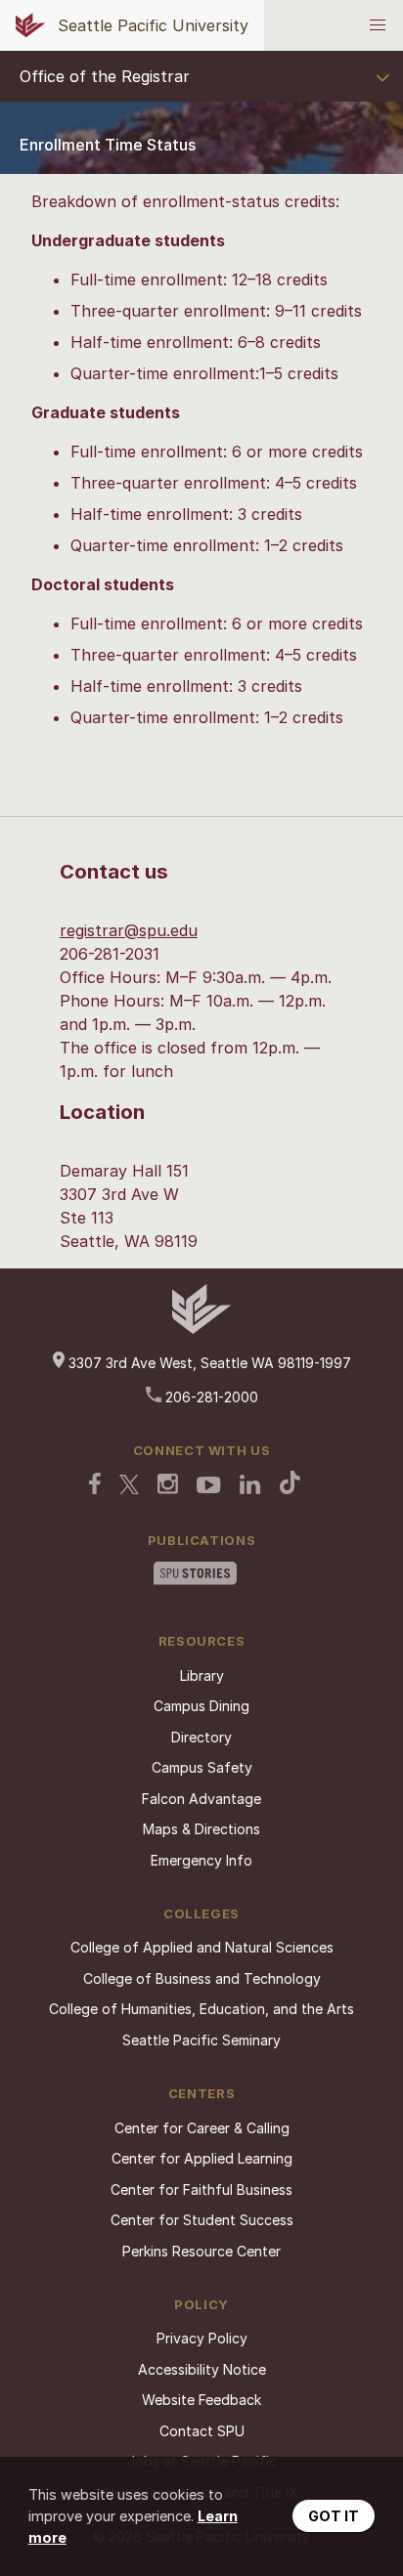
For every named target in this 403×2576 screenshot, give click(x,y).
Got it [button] (334, 2516)
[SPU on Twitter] (129, 1486)
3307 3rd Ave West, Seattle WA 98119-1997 (208, 1363)
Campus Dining (201, 1706)
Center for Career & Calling (202, 2128)
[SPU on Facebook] (95, 1485)
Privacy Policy (202, 2338)
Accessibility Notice (202, 2369)
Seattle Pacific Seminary (201, 2040)
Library (202, 1675)
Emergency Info (201, 1860)
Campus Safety (202, 1767)
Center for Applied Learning (202, 2158)
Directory (201, 1737)
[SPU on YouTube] (209, 1487)
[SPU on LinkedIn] (250, 1486)
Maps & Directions (201, 1829)
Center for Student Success (202, 2220)
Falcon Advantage (201, 1799)
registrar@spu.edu (129, 930)
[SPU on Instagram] (168, 1486)
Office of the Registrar (105, 76)
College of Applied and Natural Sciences (202, 1947)
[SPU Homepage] (201, 1329)
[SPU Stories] (195, 1575)
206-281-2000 (210, 1397)
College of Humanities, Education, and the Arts (201, 2009)
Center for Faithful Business (201, 2190)
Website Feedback (201, 2400)
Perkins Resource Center (201, 2251)
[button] (378, 25)
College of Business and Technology (202, 1978)
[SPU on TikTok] (290, 1484)
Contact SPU (202, 2431)
